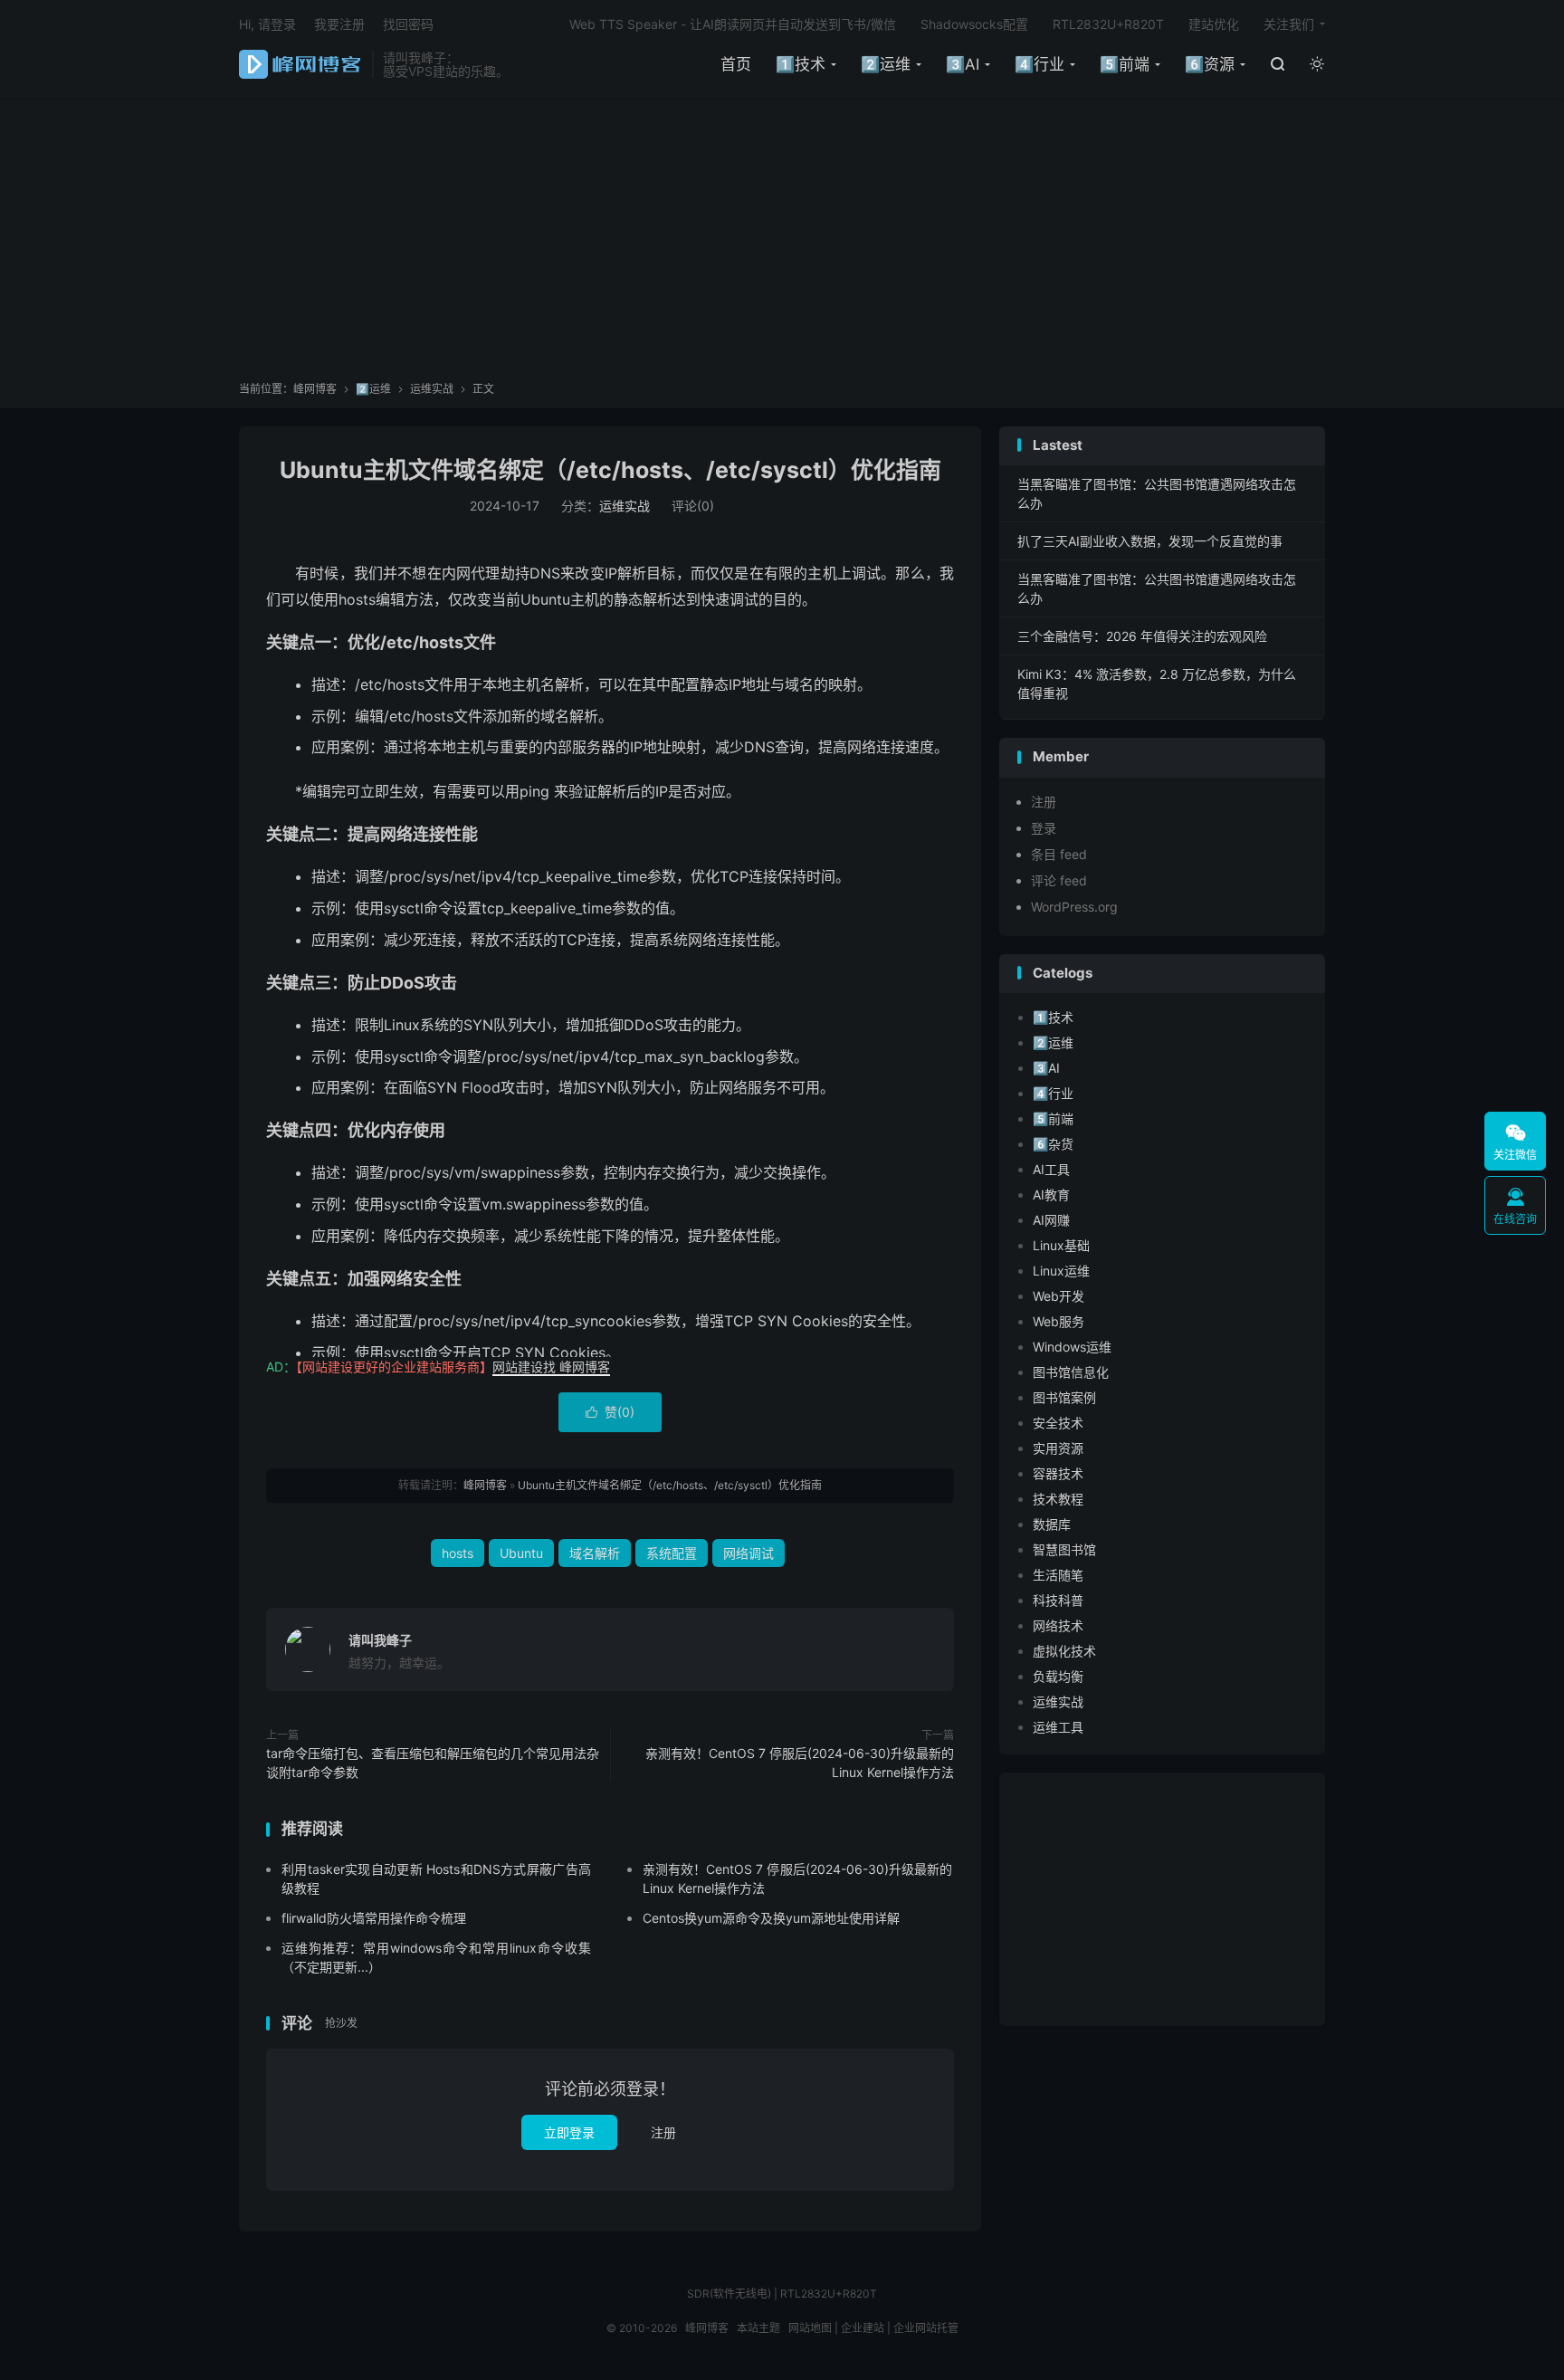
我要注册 (339, 24)
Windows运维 (1072, 1347)
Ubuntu (521, 1553)
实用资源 (1058, 1448)
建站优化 (1214, 24)
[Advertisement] (782, 245)
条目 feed (1059, 854)
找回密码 (408, 24)
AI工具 (1051, 1169)
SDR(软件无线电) (729, 2294)
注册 (663, 2132)
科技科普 (1058, 1600)
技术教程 (1058, 1499)
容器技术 (1058, 1473)
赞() (610, 1412)
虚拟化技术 (1064, 1651)
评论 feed (1059, 880)
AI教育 (1051, 1195)
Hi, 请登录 (267, 24)
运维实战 (432, 389)
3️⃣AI (963, 64)
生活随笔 (1058, 1575)
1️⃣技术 (801, 64)
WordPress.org (1074, 907)
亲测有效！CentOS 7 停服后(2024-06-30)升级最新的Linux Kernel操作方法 (800, 1763)
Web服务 (1059, 1321)
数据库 (1052, 1524)
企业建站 (863, 2328)
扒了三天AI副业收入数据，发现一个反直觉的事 (1150, 541)
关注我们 (1289, 24)
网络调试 (749, 1553)
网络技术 (1058, 1625)
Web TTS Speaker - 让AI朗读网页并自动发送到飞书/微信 (733, 24)
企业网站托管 (926, 2328)
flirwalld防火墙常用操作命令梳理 (374, 1918)
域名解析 (595, 1553)
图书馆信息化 (1071, 1372)
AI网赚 (1051, 1220)
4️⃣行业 (1039, 64)
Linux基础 (1061, 1245)
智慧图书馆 (1064, 1549)
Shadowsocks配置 (974, 24)
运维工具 (1058, 1727)
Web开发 (1059, 1296)
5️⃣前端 (1125, 64)
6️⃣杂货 (1053, 1144)
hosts (458, 1553)
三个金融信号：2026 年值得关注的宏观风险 (1142, 636)
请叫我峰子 (380, 1640)
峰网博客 (301, 64)
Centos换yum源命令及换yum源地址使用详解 (771, 1918)
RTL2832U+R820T (1108, 24)
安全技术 (1058, 1423)
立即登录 (569, 2132)
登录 (1044, 828)
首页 (736, 64)
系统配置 (672, 1553)
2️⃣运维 (886, 64)
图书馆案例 (1064, 1397)
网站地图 (810, 2328)
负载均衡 (1058, 1676)
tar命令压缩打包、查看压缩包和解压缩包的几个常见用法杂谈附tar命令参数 (433, 1763)
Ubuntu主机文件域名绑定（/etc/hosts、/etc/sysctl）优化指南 (610, 470)
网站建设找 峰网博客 (551, 1367)
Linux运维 (1061, 1271)
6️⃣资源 (1210, 64)
